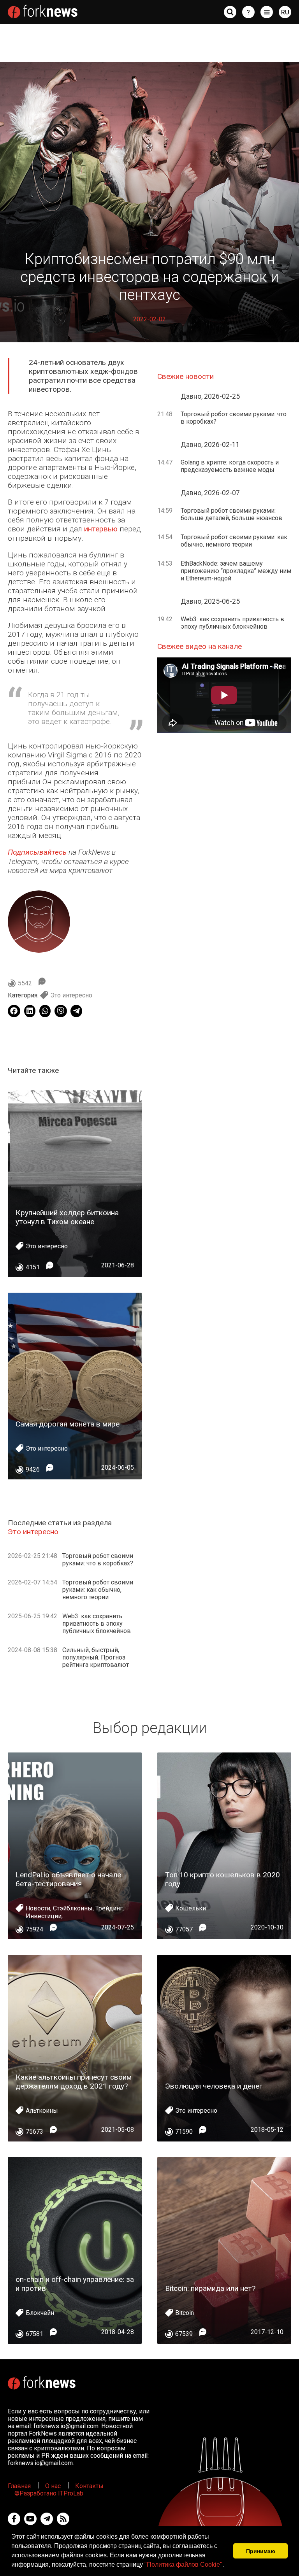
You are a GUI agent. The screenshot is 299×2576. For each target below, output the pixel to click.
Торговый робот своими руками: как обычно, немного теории (98, 1590)
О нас (53, 2486)
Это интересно (71, 995)
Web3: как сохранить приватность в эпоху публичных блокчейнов (97, 1624)
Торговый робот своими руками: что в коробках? (98, 1560)
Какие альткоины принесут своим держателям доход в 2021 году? (74, 2082)
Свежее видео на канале (200, 646)
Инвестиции (44, 1916)
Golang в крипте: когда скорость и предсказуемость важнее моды (230, 466)
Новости (38, 1908)
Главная (19, 2486)
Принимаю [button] (261, 2551)
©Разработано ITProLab (49, 2493)
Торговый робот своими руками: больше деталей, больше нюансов (231, 514)
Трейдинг (109, 1908)
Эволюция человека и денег (214, 2086)
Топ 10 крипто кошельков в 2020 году (222, 1879)
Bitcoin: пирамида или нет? (210, 2288)
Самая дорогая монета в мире (68, 1424)
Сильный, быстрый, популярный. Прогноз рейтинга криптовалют (96, 1657)
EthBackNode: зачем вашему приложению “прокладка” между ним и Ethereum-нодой (236, 571)
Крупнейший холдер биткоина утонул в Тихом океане (67, 1217)
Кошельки (191, 1908)
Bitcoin (185, 2313)
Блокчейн (40, 2313)
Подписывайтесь (37, 852)
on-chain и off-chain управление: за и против (75, 2284)
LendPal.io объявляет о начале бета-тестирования (68, 1879)
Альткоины (42, 2111)
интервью (101, 529)
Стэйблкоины (73, 1908)
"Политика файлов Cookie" (183, 2565)
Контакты (89, 2486)
